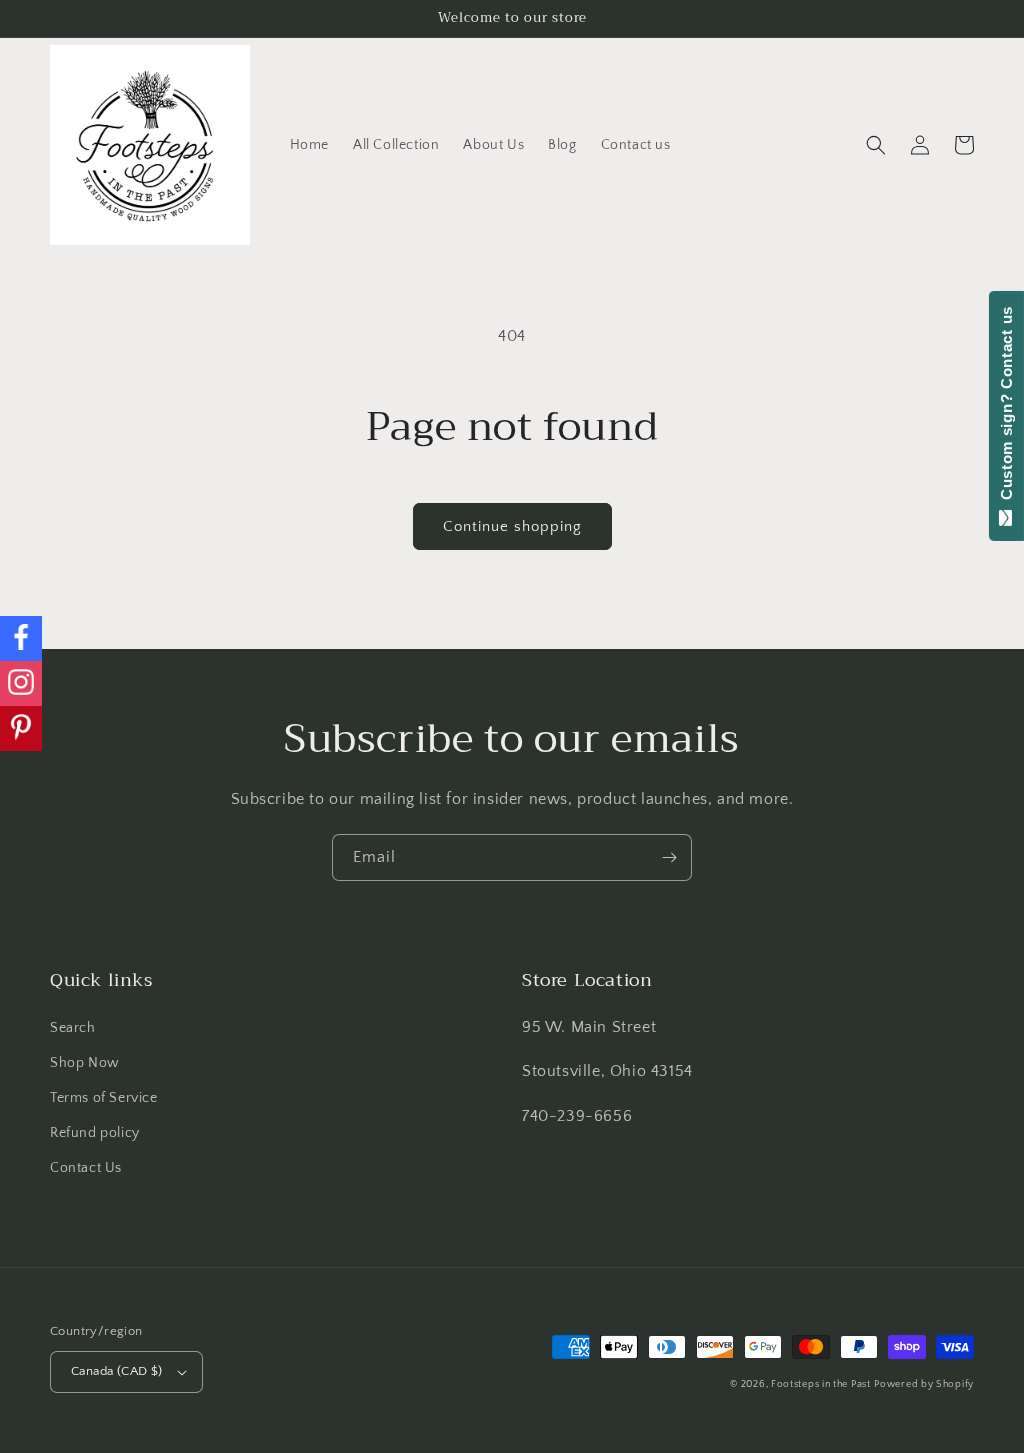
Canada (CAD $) (117, 1371)
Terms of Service (104, 1098)
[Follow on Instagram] (21, 683)
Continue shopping (512, 526)
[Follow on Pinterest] (21, 728)
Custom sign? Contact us (1006, 408)
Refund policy (95, 1133)
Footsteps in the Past (821, 1384)
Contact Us (86, 1168)
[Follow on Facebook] (21, 638)
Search (73, 1028)
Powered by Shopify (924, 1384)
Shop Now (85, 1063)
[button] (876, 145)
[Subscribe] (669, 857)
